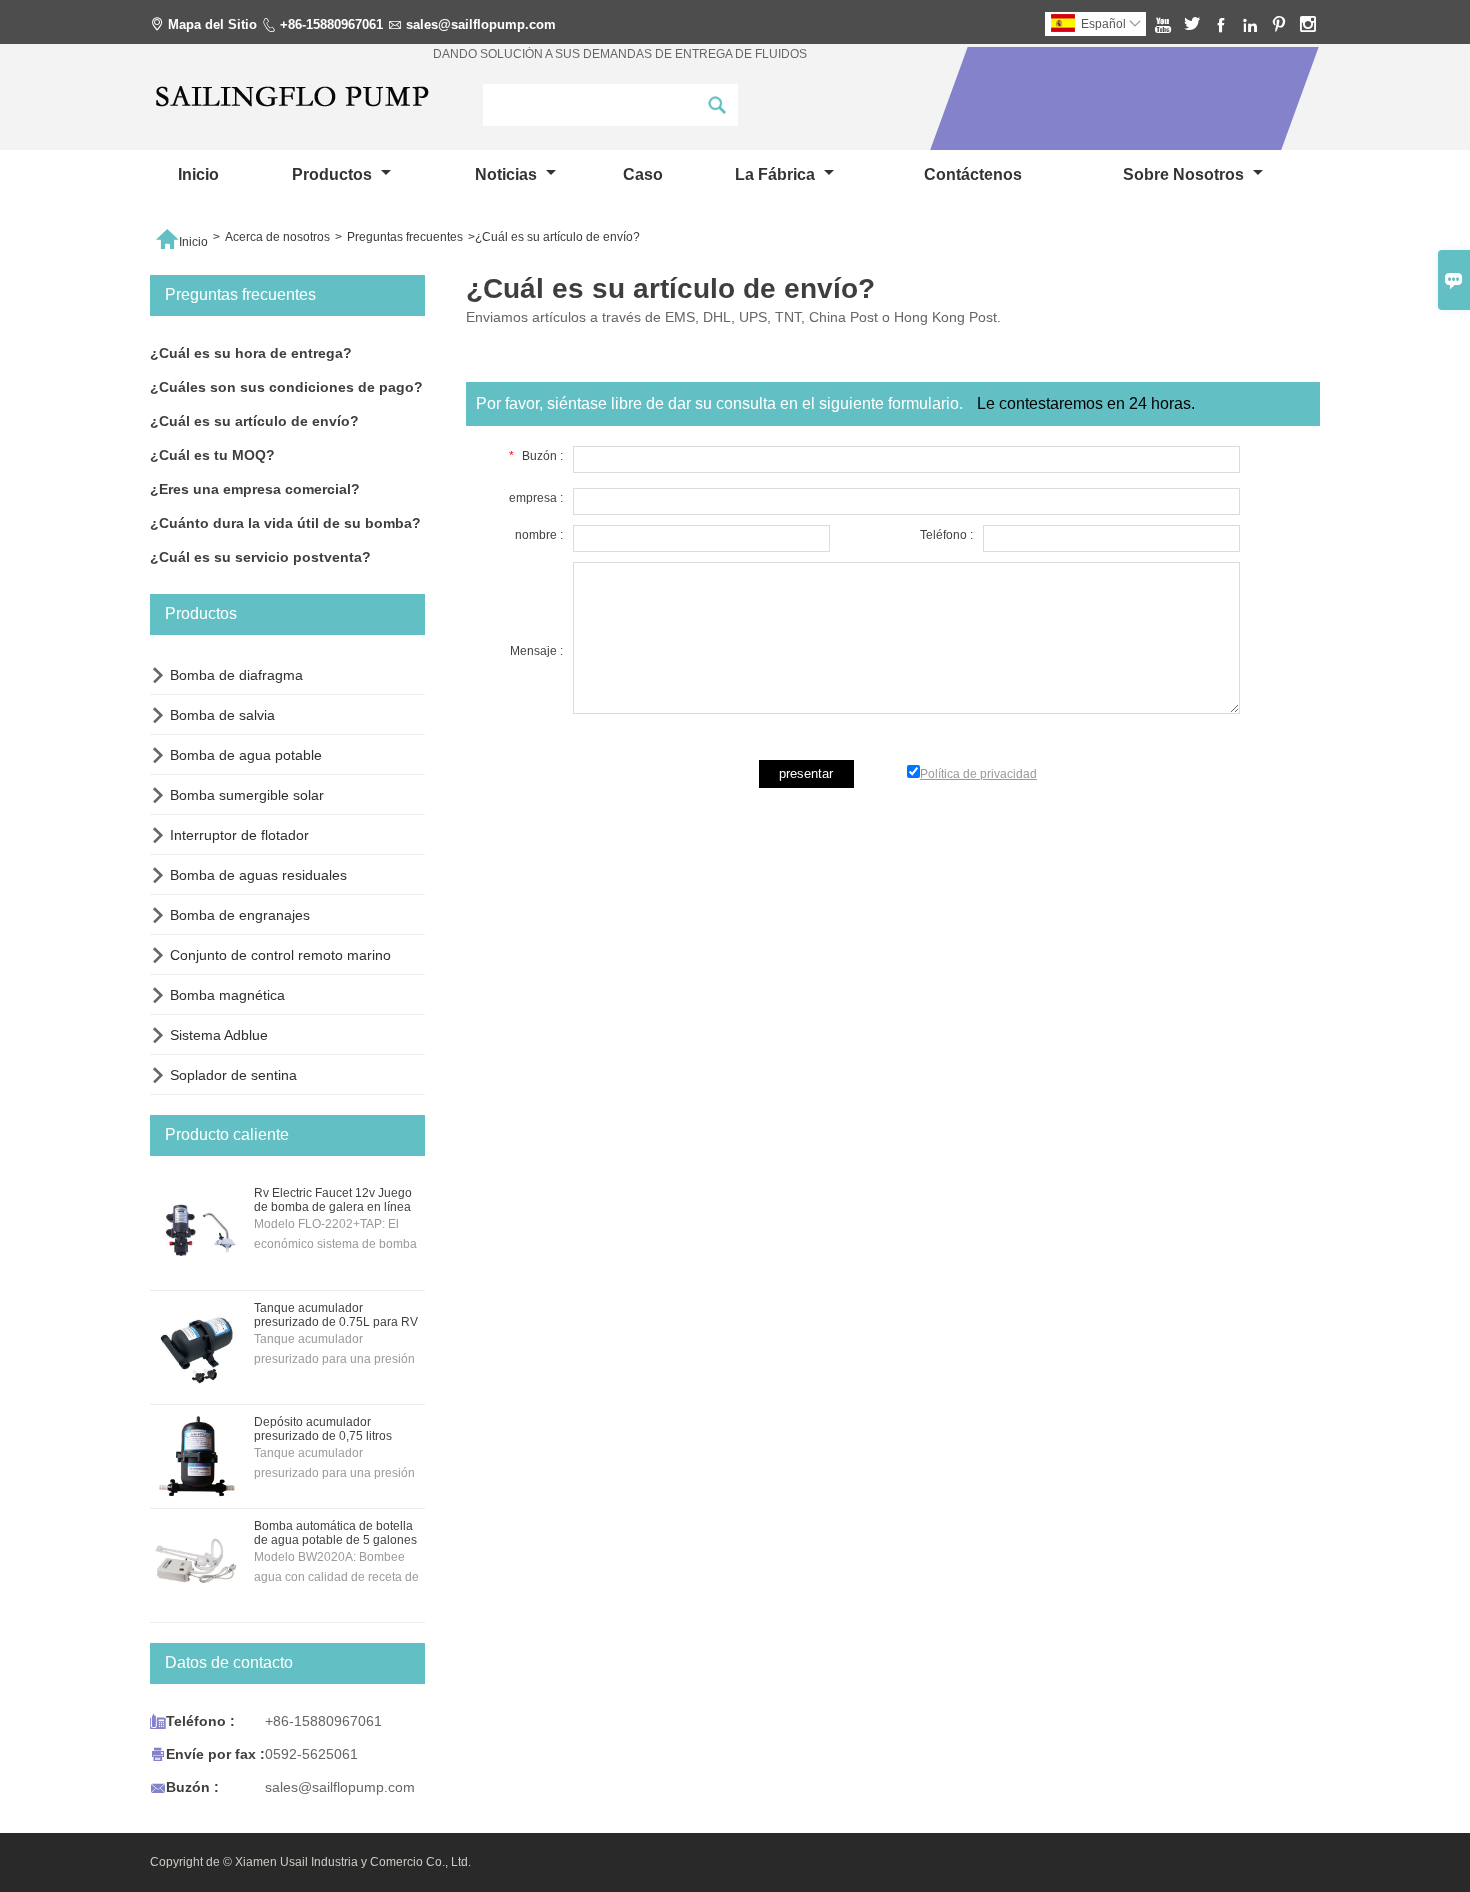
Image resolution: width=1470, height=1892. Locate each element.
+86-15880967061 (331, 24)
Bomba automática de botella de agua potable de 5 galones (335, 1533)
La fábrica (777, 174)
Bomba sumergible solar (247, 795)
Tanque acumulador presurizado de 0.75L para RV (336, 1315)
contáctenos (973, 174)
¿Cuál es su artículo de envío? (254, 421)
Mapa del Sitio (212, 24)
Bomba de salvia (222, 715)
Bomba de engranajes (240, 915)
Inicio (198, 174)
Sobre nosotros (1185, 174)
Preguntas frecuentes (405, 237)
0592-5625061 (311, 1754)
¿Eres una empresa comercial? (255, 489)
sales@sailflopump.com (481, 24)
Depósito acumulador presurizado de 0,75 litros (323, 1429)
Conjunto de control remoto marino (280, 955)
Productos (334, 174)
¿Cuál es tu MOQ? (212, 455)
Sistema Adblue (219, 1035)
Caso (643, 174)
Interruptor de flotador (239, 835)
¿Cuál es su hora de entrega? (251, 353)
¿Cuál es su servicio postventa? (260, 557)
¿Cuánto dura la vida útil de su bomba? (285, 523)
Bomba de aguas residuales (258, 875)
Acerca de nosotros (277, 237)
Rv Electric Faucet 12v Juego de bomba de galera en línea (333, 1200)
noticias (508, 174)
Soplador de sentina (233, 1075)
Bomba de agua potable (246, 755)
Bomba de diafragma (236, 675)
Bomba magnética (227, 995)
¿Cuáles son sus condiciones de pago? (286, 387)
